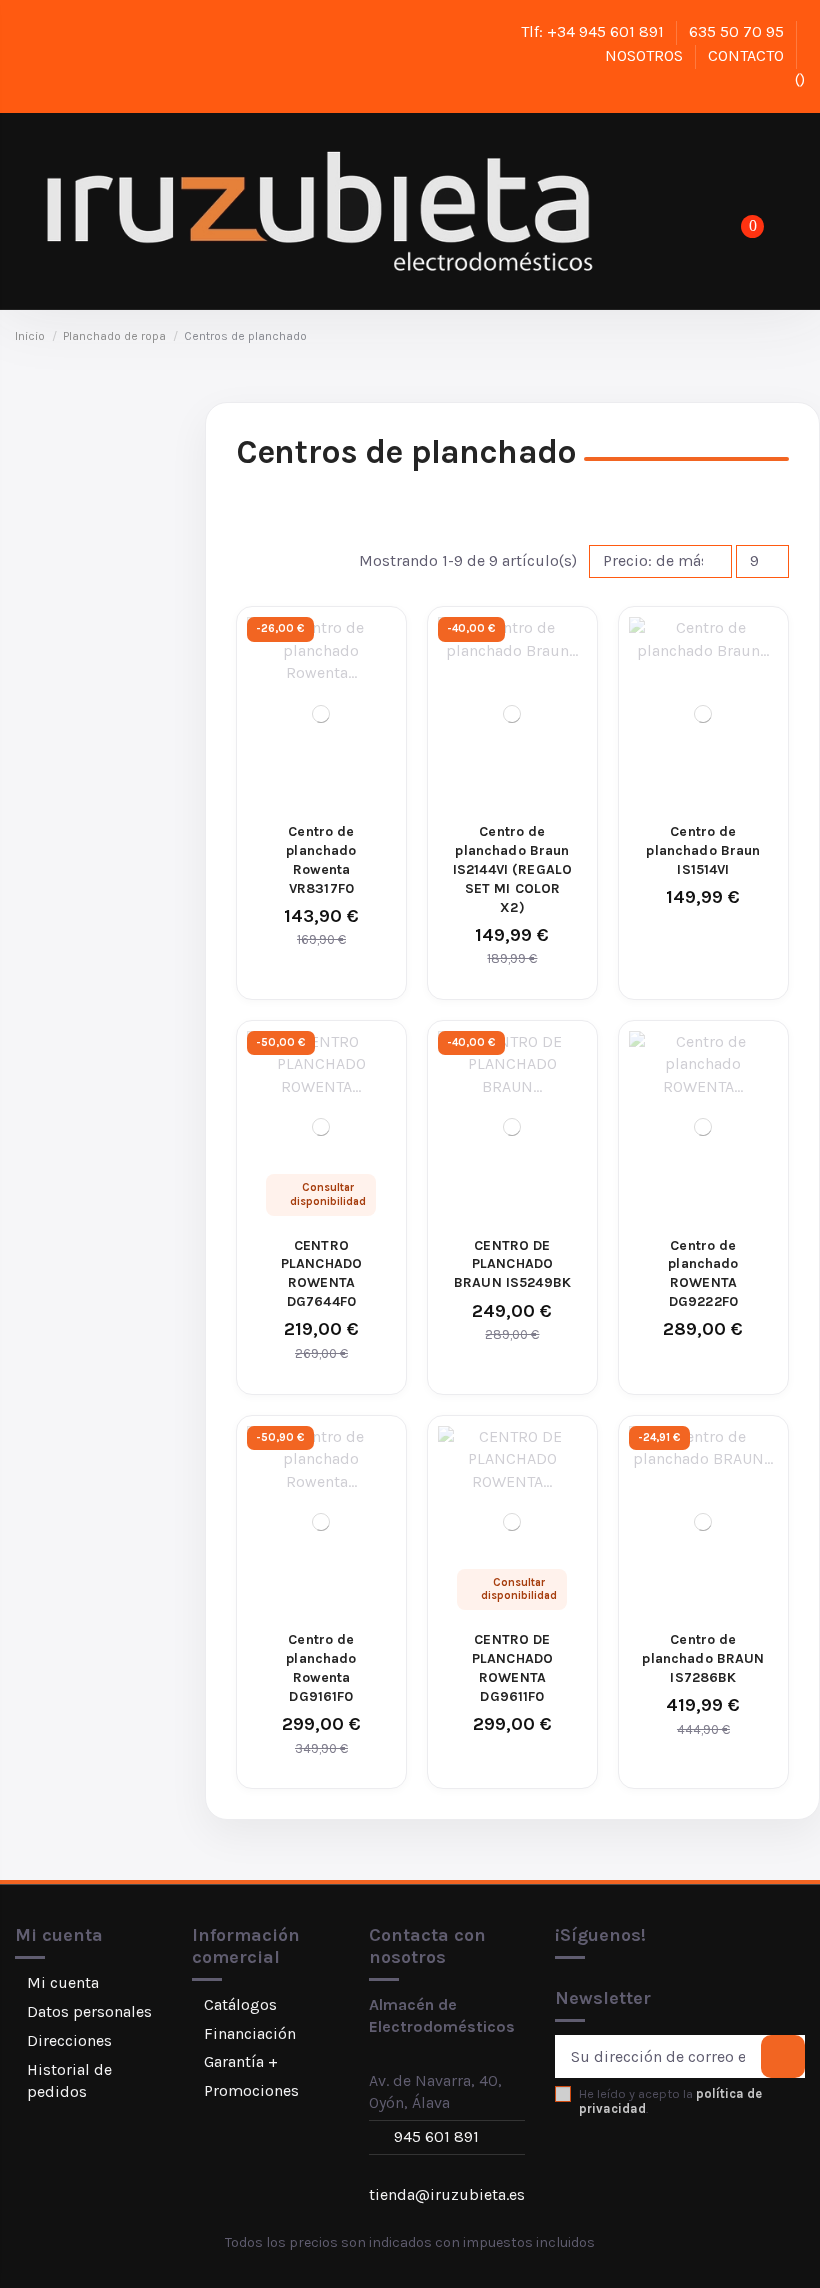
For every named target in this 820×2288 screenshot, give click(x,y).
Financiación (250, 2033)
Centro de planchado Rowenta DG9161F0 (321, 1668)
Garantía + (241, 2061)
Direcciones (69, 2040)
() (798, 79)
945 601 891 (436, 2136)
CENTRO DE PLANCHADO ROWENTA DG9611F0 (512, 1668)
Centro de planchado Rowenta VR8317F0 (321, 860)
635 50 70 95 (738, 31)
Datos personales (89, 2011)
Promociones (251, 2090)
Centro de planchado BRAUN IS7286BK (703, 1658)
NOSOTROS (646, 55)
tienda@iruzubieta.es (447, 2194)
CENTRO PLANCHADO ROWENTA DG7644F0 (321, 1274)
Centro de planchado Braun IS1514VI (703, 850)
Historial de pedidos (69, 2080)
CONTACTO (748, 55)
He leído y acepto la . (670, 2101)
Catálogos (240, 2004)
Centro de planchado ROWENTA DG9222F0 (703, 1274)
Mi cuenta (63, 1982)
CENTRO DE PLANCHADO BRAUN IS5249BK (512, 1264)
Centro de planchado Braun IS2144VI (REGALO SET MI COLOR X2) (512, 869)
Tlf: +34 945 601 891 (594, 31)
